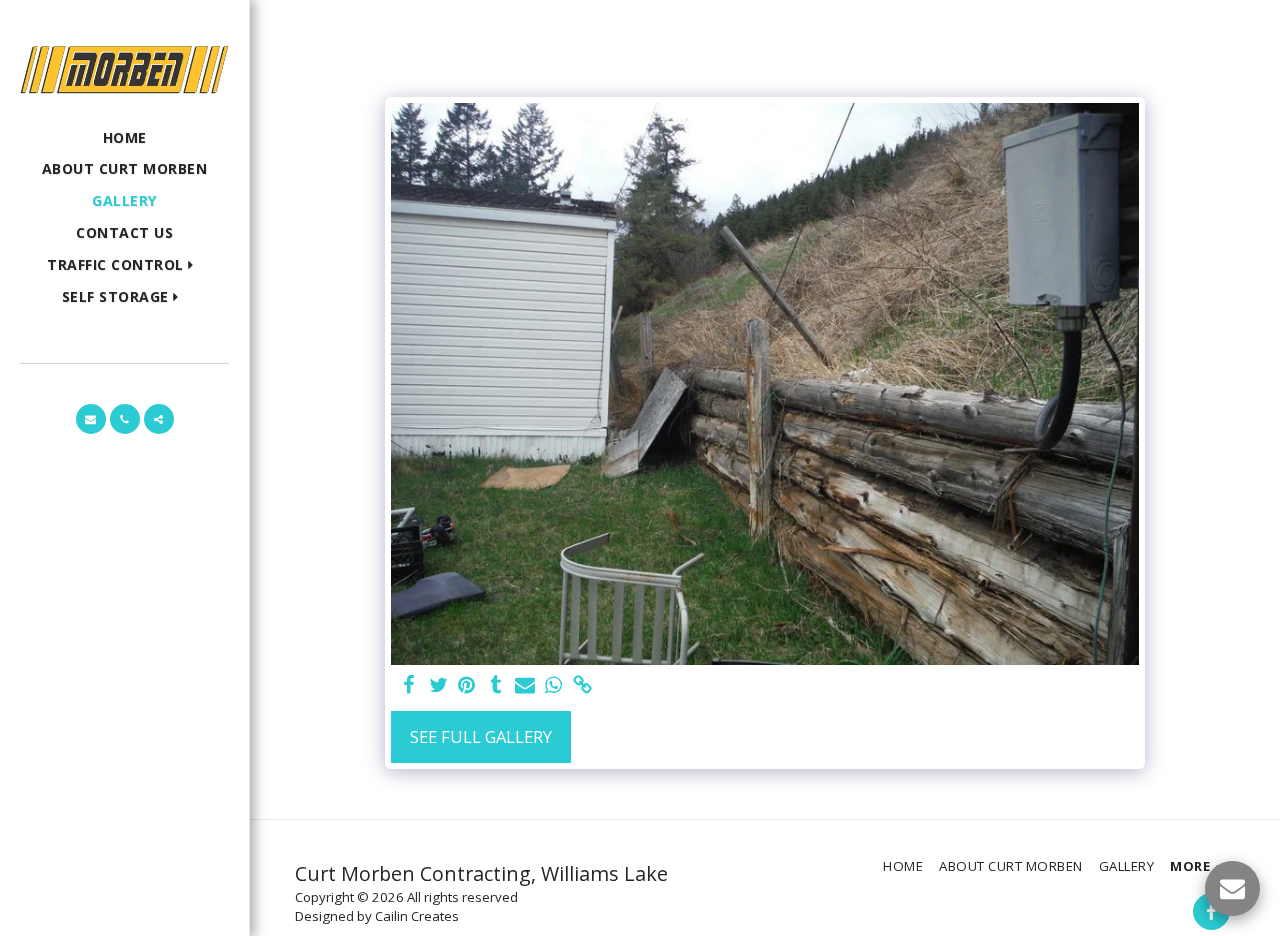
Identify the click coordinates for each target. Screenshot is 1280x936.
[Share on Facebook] (409, 686)
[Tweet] (438, 686)
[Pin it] (467, 686)
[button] (124, 265)
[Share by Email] (524, 686)
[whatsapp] (553, 686)
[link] (582, 686)
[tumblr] (495, 686)
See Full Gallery (481, 736)
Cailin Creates (417, 916)
